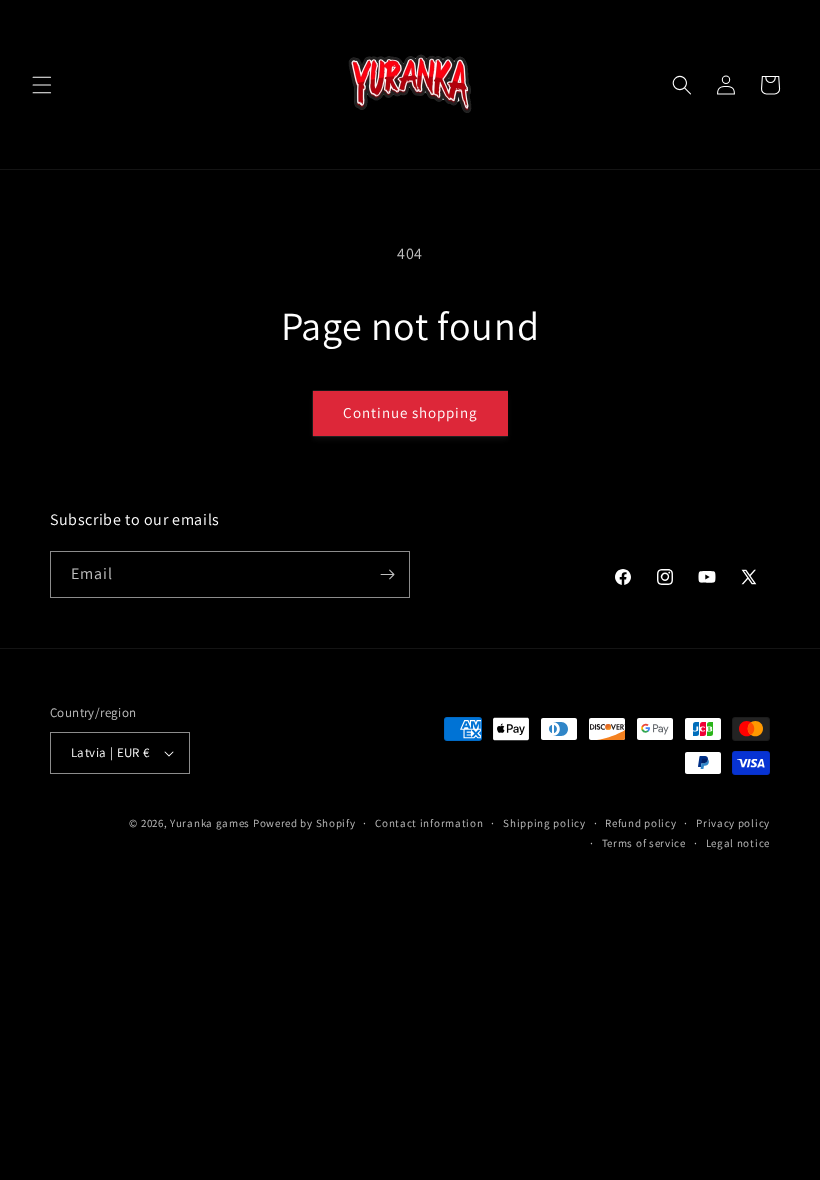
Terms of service (644, 843)
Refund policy (640, 823)
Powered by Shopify (304, 823)
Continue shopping (410, 412)
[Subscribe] (387, 574)
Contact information (429, 823)
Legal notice (738, 843)
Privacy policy (733, 823)
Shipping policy (544, 823)
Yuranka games (210, 823)
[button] (42, 85)
